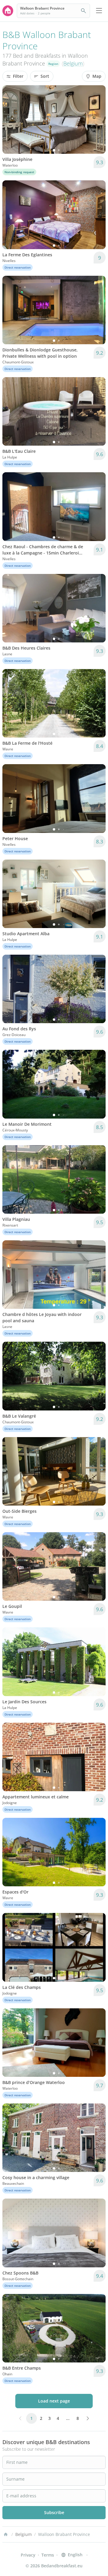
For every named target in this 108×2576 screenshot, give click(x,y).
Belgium (73, 63)
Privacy (28, 2555)
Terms (48, 2555)
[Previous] (11, 120)
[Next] (97, 120)
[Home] (6, 2534)
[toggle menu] (99, 11)
